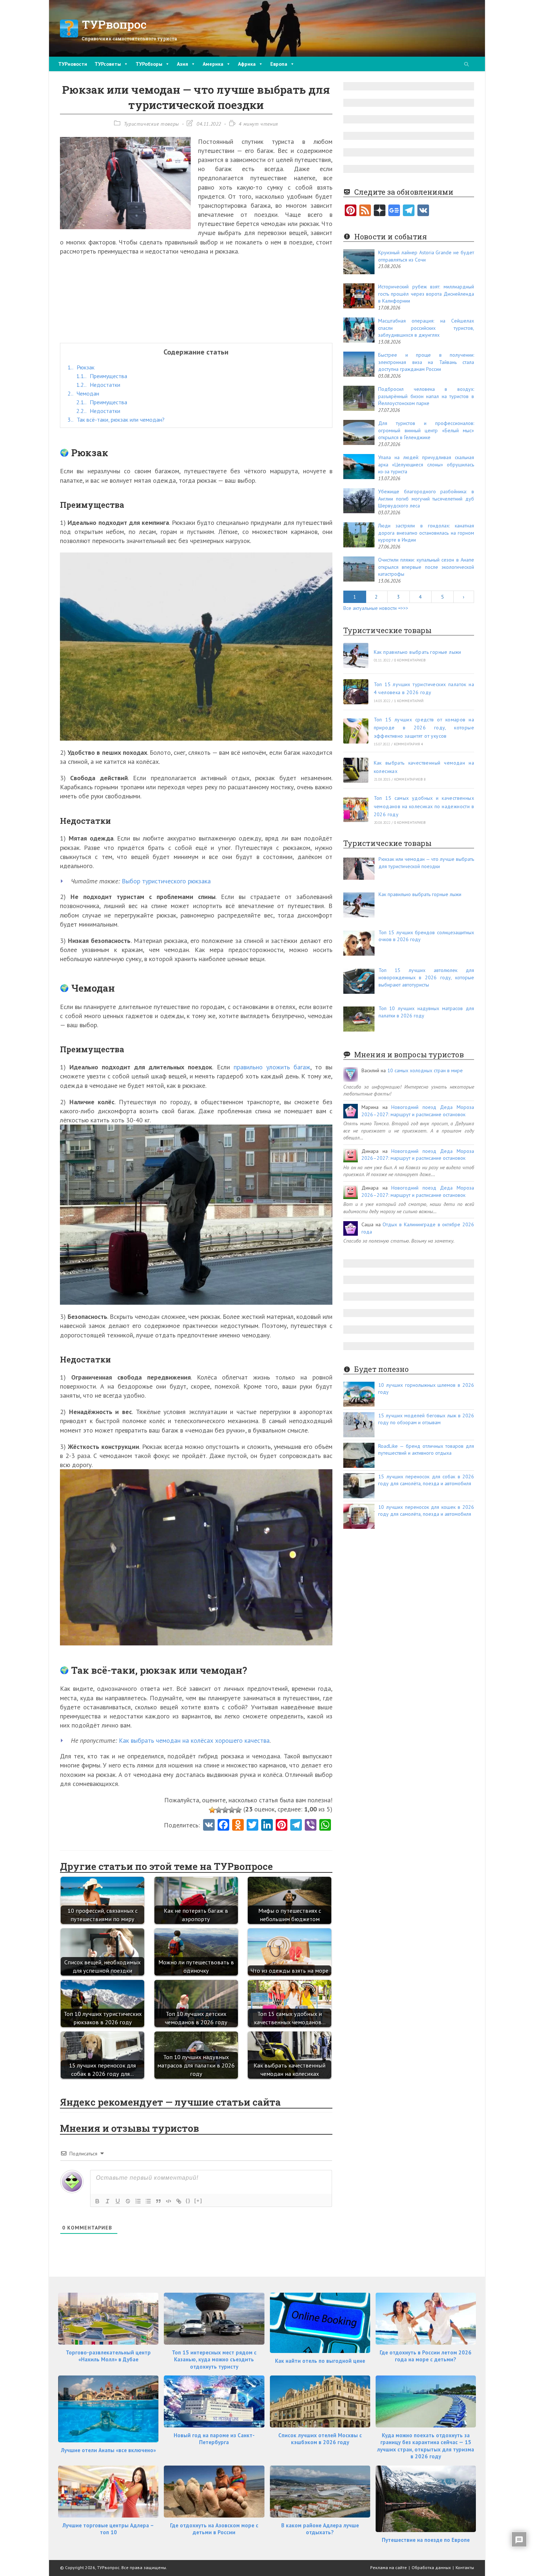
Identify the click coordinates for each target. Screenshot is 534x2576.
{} (188, 2201)
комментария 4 (408, 744)
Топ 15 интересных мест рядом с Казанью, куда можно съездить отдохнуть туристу (214, 2360)
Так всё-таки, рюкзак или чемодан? (116, 420)
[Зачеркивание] (128, 2201)
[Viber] (311, 1826)
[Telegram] (409, 211)
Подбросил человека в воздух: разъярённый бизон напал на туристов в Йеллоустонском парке (426, 396)
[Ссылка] (179, 2201)
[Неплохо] (232, 1810)
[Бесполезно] (212, 1810)
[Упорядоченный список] (138, 2201)
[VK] (209, 1826)
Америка (213, 64)
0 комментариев (410, 660)
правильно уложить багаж (272, 1067)
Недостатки (98, 385)
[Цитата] (158, 2201)
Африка (247, 64)
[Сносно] (225, 1810)
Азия (183, 64)
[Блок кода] (169, 2201)
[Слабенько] (219, 1810)
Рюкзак (81, 367)
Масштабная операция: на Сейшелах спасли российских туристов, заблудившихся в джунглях (426, 328)
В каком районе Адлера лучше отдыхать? (320, 2529)
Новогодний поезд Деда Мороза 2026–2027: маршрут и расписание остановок (418, 1111)
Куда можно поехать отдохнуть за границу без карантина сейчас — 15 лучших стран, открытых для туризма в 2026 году (426, 2446)
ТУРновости (73, 64)
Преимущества (102, 376)
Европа (279, 64)
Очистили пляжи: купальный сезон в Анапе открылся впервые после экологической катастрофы (426, 567)
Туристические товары (151, 124)
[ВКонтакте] (423, 211)
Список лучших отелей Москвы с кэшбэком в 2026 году (320, 2439)
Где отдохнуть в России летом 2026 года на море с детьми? (426, 2356)
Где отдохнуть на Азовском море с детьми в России (214, 2529)
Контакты (465, 2567)
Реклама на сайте (389, 2567)
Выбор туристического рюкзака (166, 881)
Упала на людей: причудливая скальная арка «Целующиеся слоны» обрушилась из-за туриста (426, 464)
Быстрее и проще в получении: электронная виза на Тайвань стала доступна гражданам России (426, 362)
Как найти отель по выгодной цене (320, 2361)
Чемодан (83, 393)
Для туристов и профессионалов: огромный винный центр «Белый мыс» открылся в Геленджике (426, 430)
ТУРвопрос (114, 24)
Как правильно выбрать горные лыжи (418, 652)
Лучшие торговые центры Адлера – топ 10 (108, 2529)
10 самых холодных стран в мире (425, 1070)
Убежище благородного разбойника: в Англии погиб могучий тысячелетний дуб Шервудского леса (426, 499)
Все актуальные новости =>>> (376, 608)
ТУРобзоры (149, 64)
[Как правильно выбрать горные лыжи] (356, 655)
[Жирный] (97, 2201)
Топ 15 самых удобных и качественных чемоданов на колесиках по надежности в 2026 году (424, 806)
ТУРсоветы (108, 64)
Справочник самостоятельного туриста (129, 39)
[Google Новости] (394, 211)
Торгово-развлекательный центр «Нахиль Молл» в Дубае (108, 2356)
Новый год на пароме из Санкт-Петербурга (214, 2439)
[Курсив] (108, 2201)
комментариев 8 (410, 779)
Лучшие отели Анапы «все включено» (108, 2450)
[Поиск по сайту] (466, 65)
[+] (198, 2201)
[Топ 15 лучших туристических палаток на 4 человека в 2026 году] (356, 692)
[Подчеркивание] (118, 2201)
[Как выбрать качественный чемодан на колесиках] (356, 770)
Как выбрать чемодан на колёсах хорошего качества (194, 1740)
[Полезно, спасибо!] (238, 1810)
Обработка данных (431, 2567)
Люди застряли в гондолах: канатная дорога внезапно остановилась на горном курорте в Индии (426, 533)
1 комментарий (409, 701)
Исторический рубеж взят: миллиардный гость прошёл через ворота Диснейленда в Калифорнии (426, 294)
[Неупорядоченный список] (148, 2201)
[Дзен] (380, 211)
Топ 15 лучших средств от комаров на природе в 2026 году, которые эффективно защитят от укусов (424, 728)
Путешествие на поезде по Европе (426, 2540)
